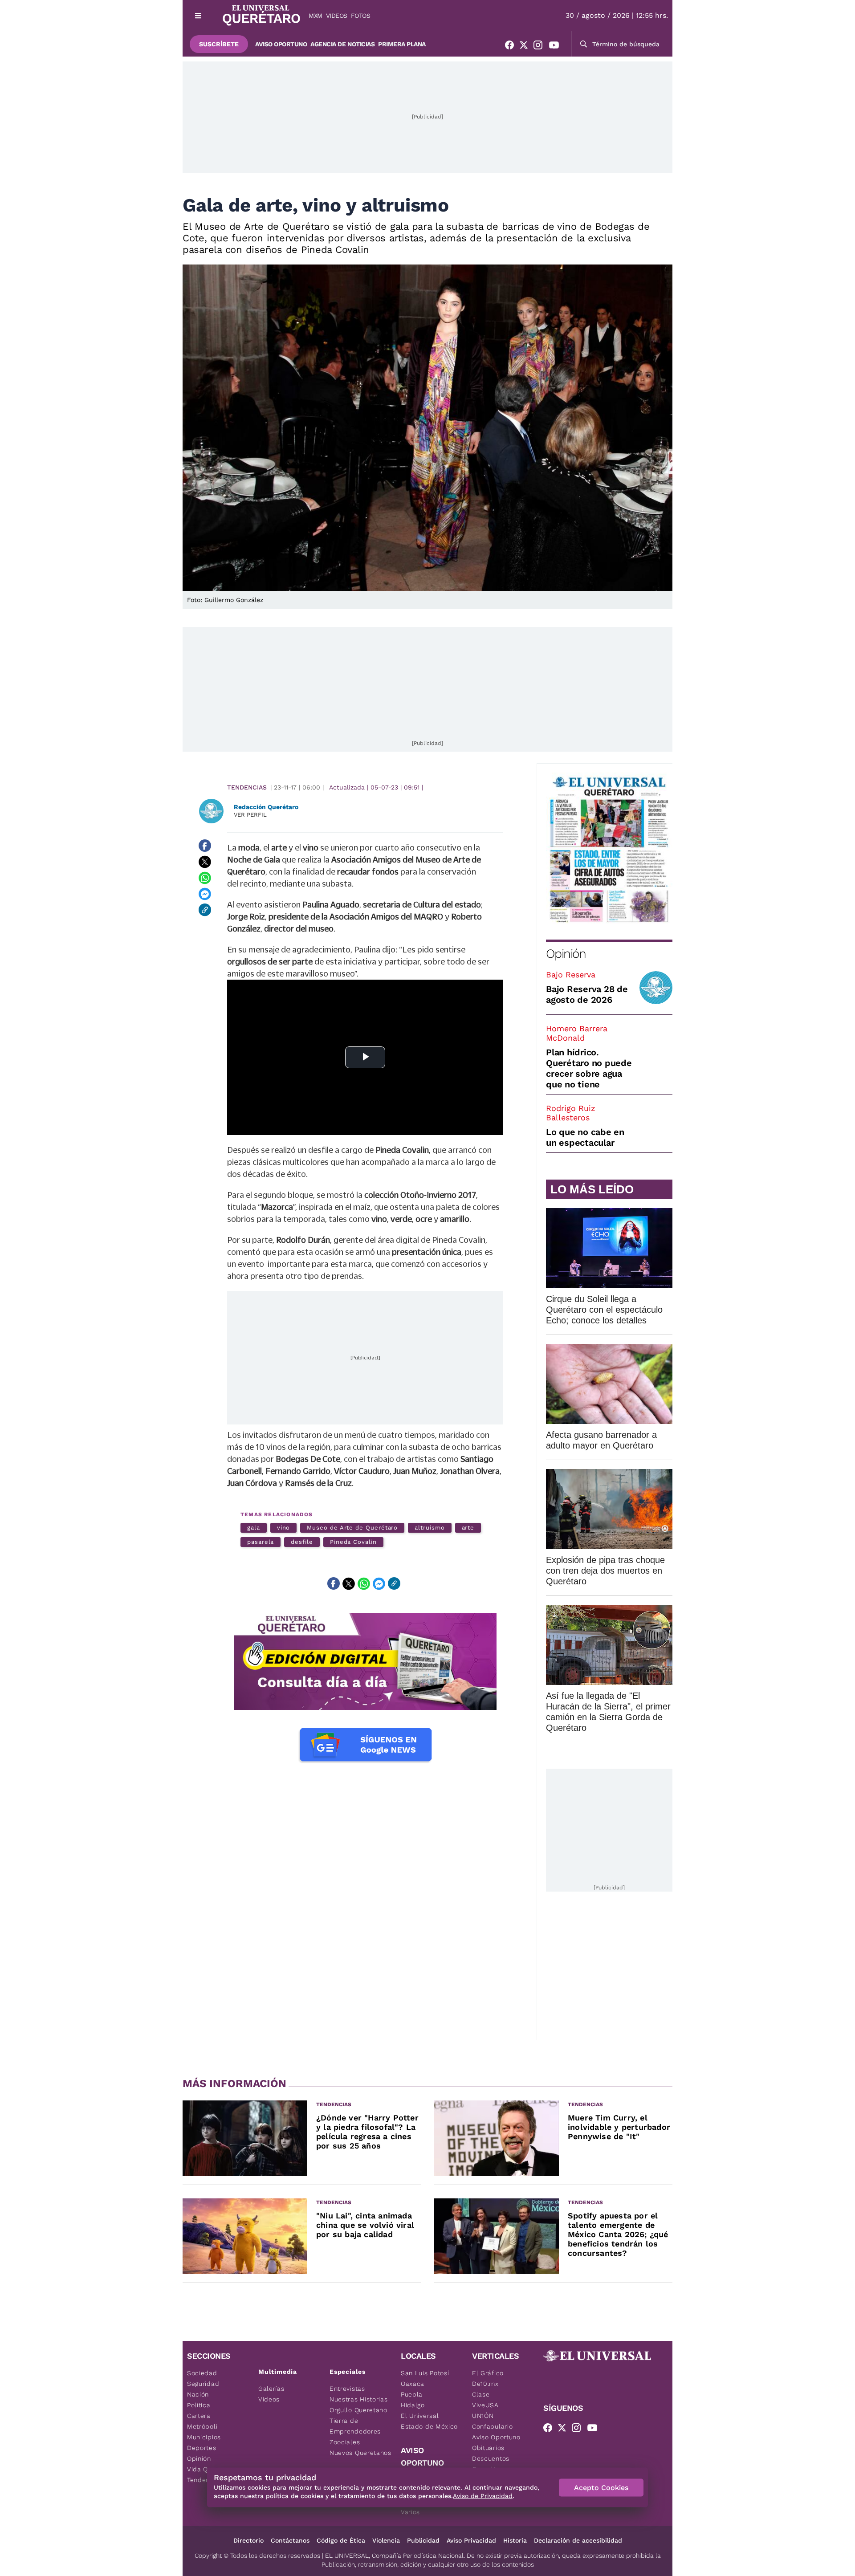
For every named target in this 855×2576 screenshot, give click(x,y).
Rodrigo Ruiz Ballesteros (571, 1113)
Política (199, 2405)
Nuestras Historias (359, 2399)
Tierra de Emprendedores (355, 2426)
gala (254, 1528)
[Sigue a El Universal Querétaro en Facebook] (512, 47)
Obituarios (488, 2448)
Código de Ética (341, 2540)
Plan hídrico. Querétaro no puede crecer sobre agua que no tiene (589, 1068)
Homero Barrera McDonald (577, 1033)
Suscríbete (219, 44)
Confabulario (492, 2426)
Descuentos (491, 2458)
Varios (410, 2512)
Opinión (566, 954)
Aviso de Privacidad (483, 2496)
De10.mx (485, 2384)
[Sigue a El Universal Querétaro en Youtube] (557, 47)
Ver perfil (250, 815)
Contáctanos (290, 2540)
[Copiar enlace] (205, 910)
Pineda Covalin (353, 1542)
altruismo (430, 1528)
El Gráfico (488, 2373)
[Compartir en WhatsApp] (205, 878)
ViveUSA (485, 2405)
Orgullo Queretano (358, 2410)
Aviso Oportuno (281, 44)
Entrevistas (347, 2389)
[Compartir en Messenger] (205, 894)
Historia (515, 2540)
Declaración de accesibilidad (578, 2540)
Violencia (386, 2540)
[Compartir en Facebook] (205, 846)
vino (284, 1528)
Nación (198, 2394)
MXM (316, 16)
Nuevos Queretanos (360, 2453)
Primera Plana (402, 44)
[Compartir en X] (205, 862)
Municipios (204, 2437)
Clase (481, 2394)
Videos (337, 16)
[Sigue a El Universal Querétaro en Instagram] (541, 47)
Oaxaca (413, 2384)
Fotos (361, 16)
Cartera (199, 2416)
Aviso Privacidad (471, 2540)
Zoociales (345, 2442)
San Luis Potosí (425, 2373)
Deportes (202, 2448)
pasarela (261, 1542)
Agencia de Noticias (342, 44)
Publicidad (423, 2540)
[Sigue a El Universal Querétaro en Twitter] (526, 47)
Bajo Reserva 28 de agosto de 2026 (587, 994)
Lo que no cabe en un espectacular (585, 1137)
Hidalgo (413, 2405)
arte (468, 1528)
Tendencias (247, 787)
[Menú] (198, 15)
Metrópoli (202, 2426)
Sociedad (202, 2373)
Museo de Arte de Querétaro (352, 1528)
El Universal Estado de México (429, 2421)
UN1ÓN (483, 2416)
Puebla (412, 2394)
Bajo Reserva (571, 975)
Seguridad (203, 2384)
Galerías (271, 2389)
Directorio (248, 2540)
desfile (302, 1542)
